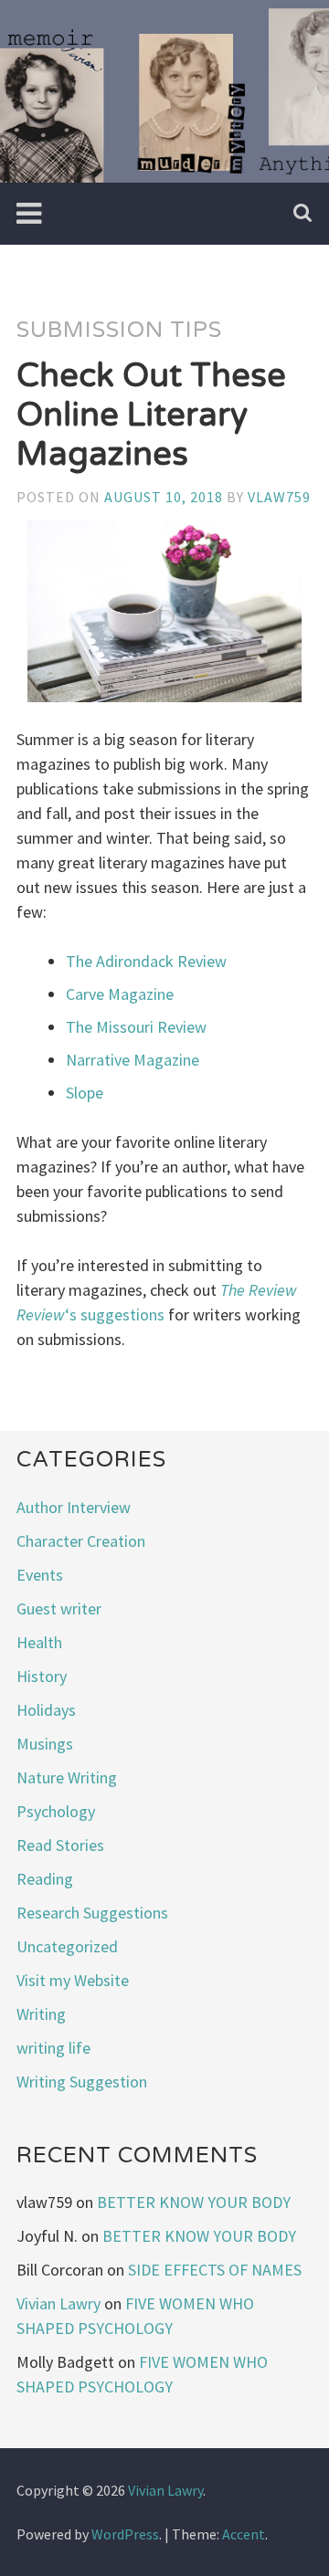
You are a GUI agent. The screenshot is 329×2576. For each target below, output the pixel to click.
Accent (244, 2534)
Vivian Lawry (58, 2303)
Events (40, 1575)
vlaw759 (279, 497)
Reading (45, 1879)
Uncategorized (67, 1946)
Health (39, 1642)
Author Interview (74, 1507)
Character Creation (81, 1541)
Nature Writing (67, 1777)
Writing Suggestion (82, 2082)
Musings (45, 1744)
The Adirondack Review (146, 961)
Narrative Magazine (133, 1060)
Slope (85, 1093)
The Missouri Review (136, 1027)
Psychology (56, 1811)
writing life (53, 2048)
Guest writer (59, 1609)
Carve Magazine (120, 994)
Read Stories (60, 1845)
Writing (41, 2014)
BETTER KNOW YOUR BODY (194, 2202)
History (42, 1676)
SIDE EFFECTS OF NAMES (215, 2270)
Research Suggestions (92, 1913)
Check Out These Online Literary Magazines (151, 415)
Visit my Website (73, 1980)
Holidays (46, 1710)
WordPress (125, 2534)
